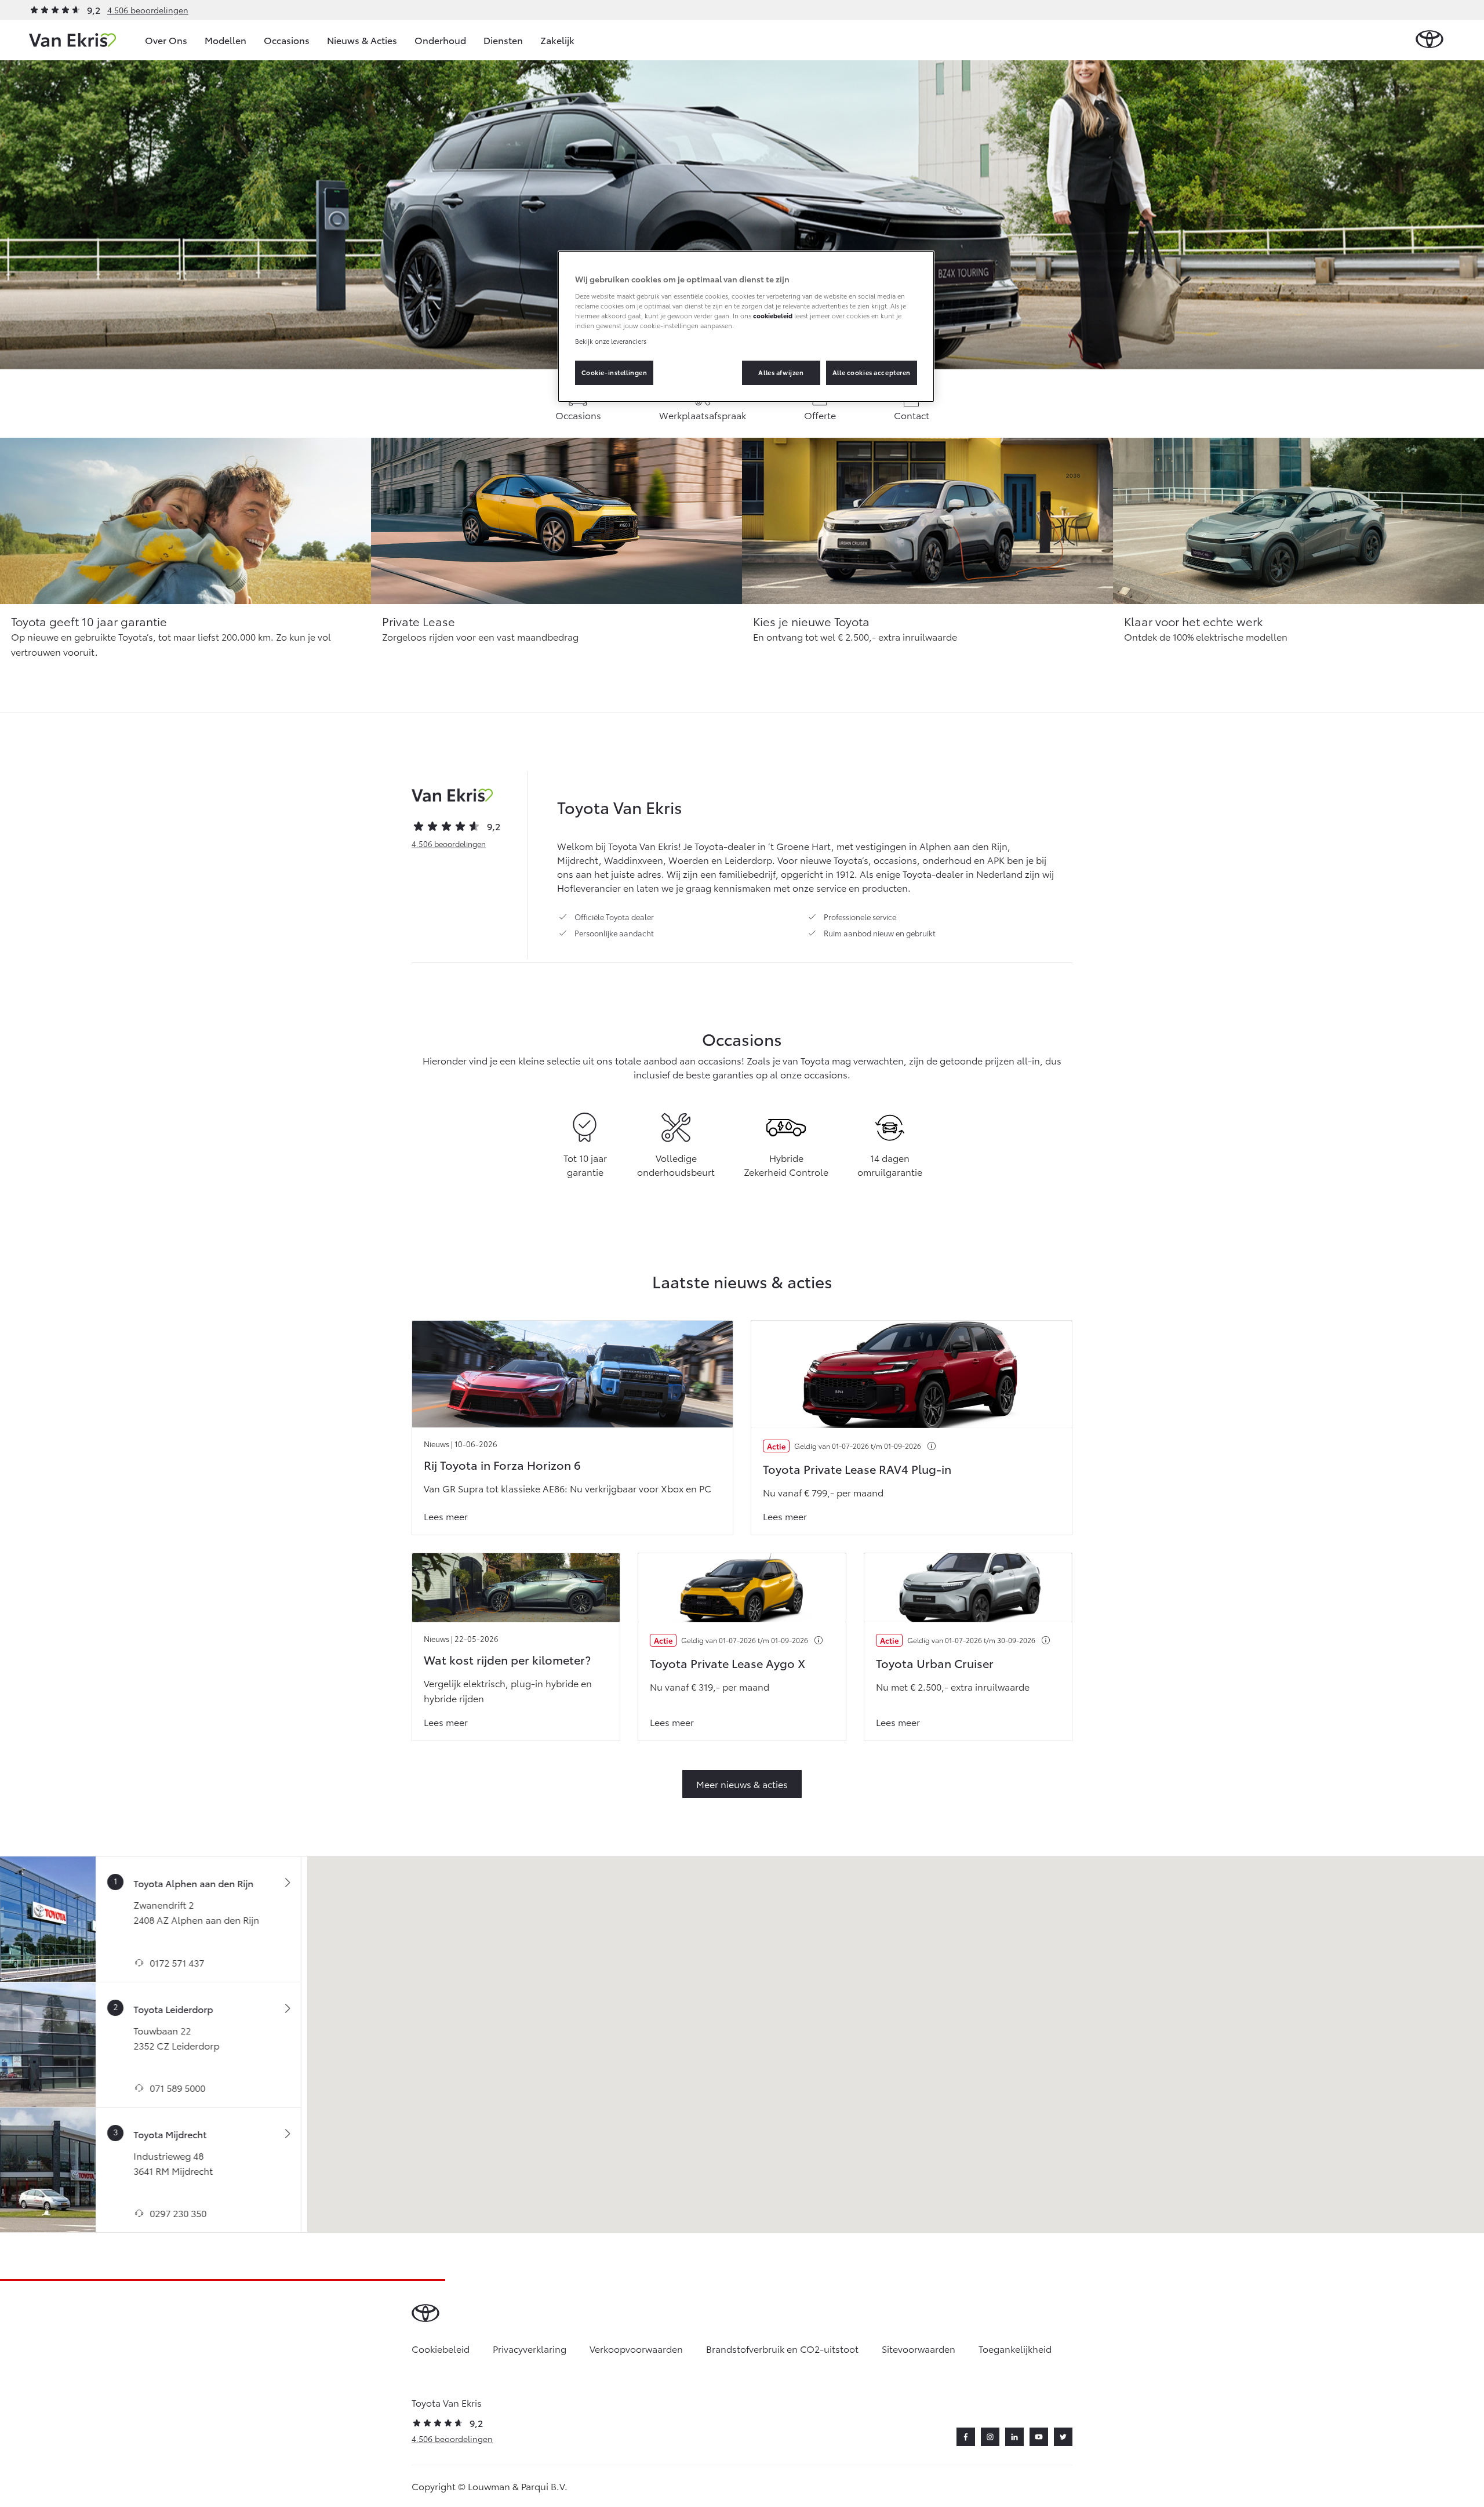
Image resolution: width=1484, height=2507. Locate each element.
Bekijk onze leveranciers (611, 341)
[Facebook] (966, 2437)
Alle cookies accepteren (872, 372)
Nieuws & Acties (362, 40)
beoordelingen (449, 844)
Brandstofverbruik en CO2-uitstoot (782, 2348)
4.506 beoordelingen (148, 10)
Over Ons (166, 40)
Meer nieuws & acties (742, 1784)
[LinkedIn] (1014, 2437)
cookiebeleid (773, 315)
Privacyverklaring (530, 2348)
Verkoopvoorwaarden (636, 2348)
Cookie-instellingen (614, 372)
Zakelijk (557, 40)
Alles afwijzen (781, 372)
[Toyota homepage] (1430, 40)
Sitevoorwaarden (919, 2348)
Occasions (287, 40)
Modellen (225, 40)
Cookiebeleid (441, 2348)
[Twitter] (1063, 2437)
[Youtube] (1039, 2437)
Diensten (503, 40)
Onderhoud (440, 40)
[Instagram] (990, 2437)
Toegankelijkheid (1015, 2348)
